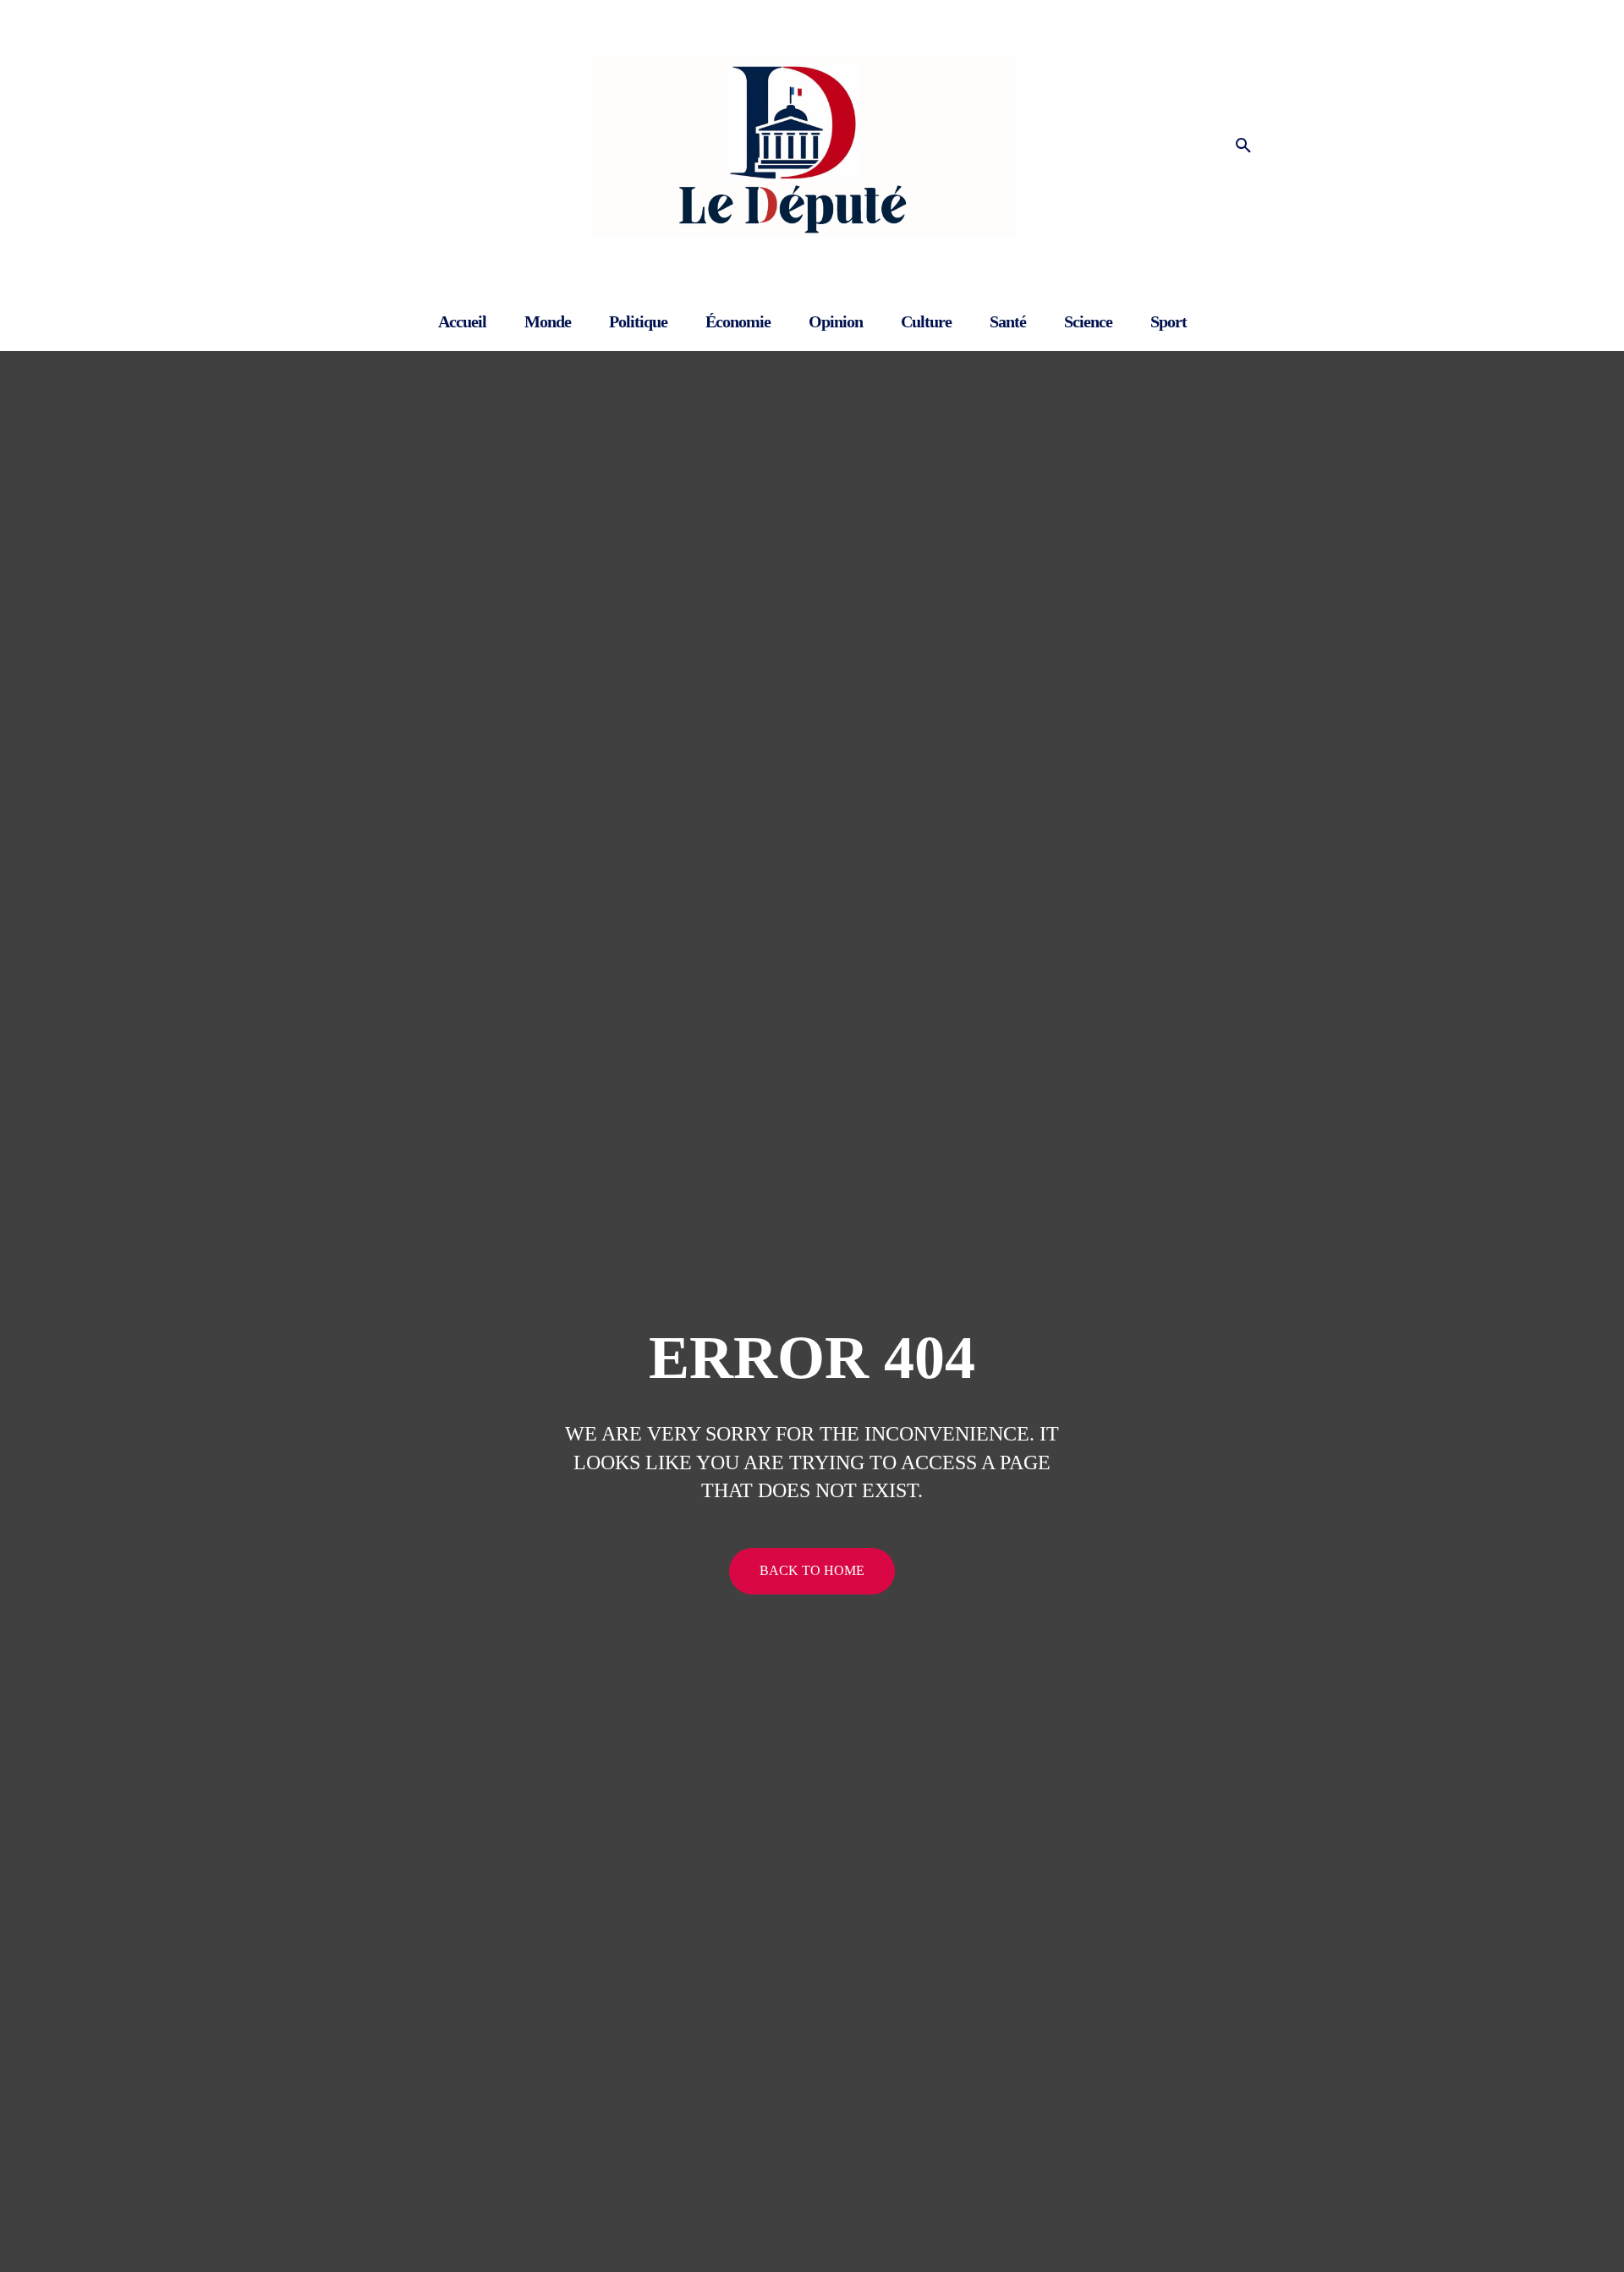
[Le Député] (812, 146)
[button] (1243, 146)
